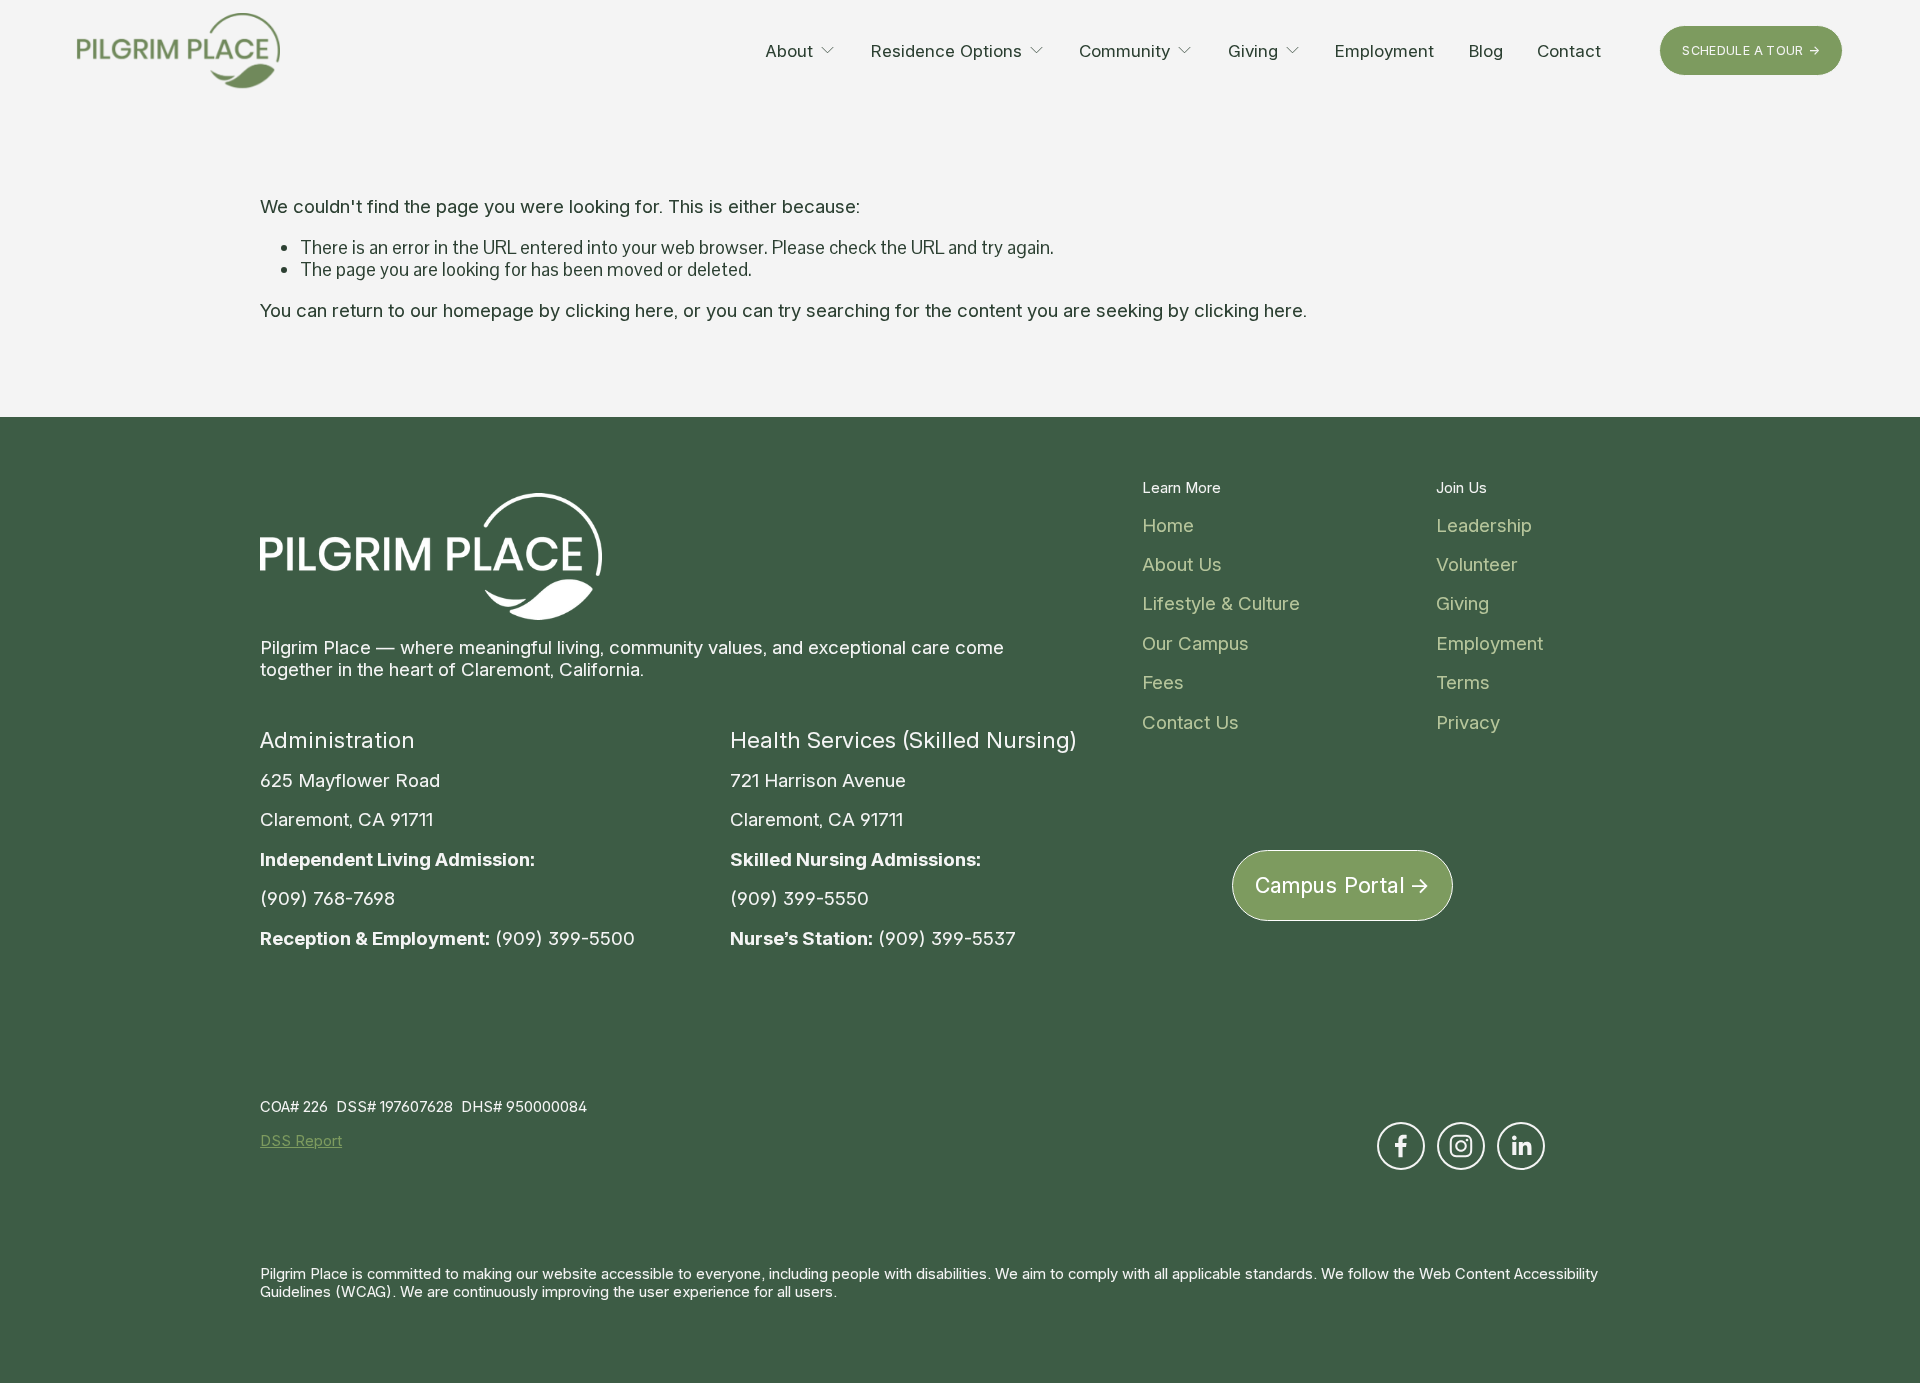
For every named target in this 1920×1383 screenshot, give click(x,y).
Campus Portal (1330, 885)
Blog (1486, 51)
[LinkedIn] (1521, 1146)
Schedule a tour (1743, 50)
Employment (1384, 51)
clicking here (619, 310)
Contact (1569, 51)
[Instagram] (1461, 1146)
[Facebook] (1401, 1146)
